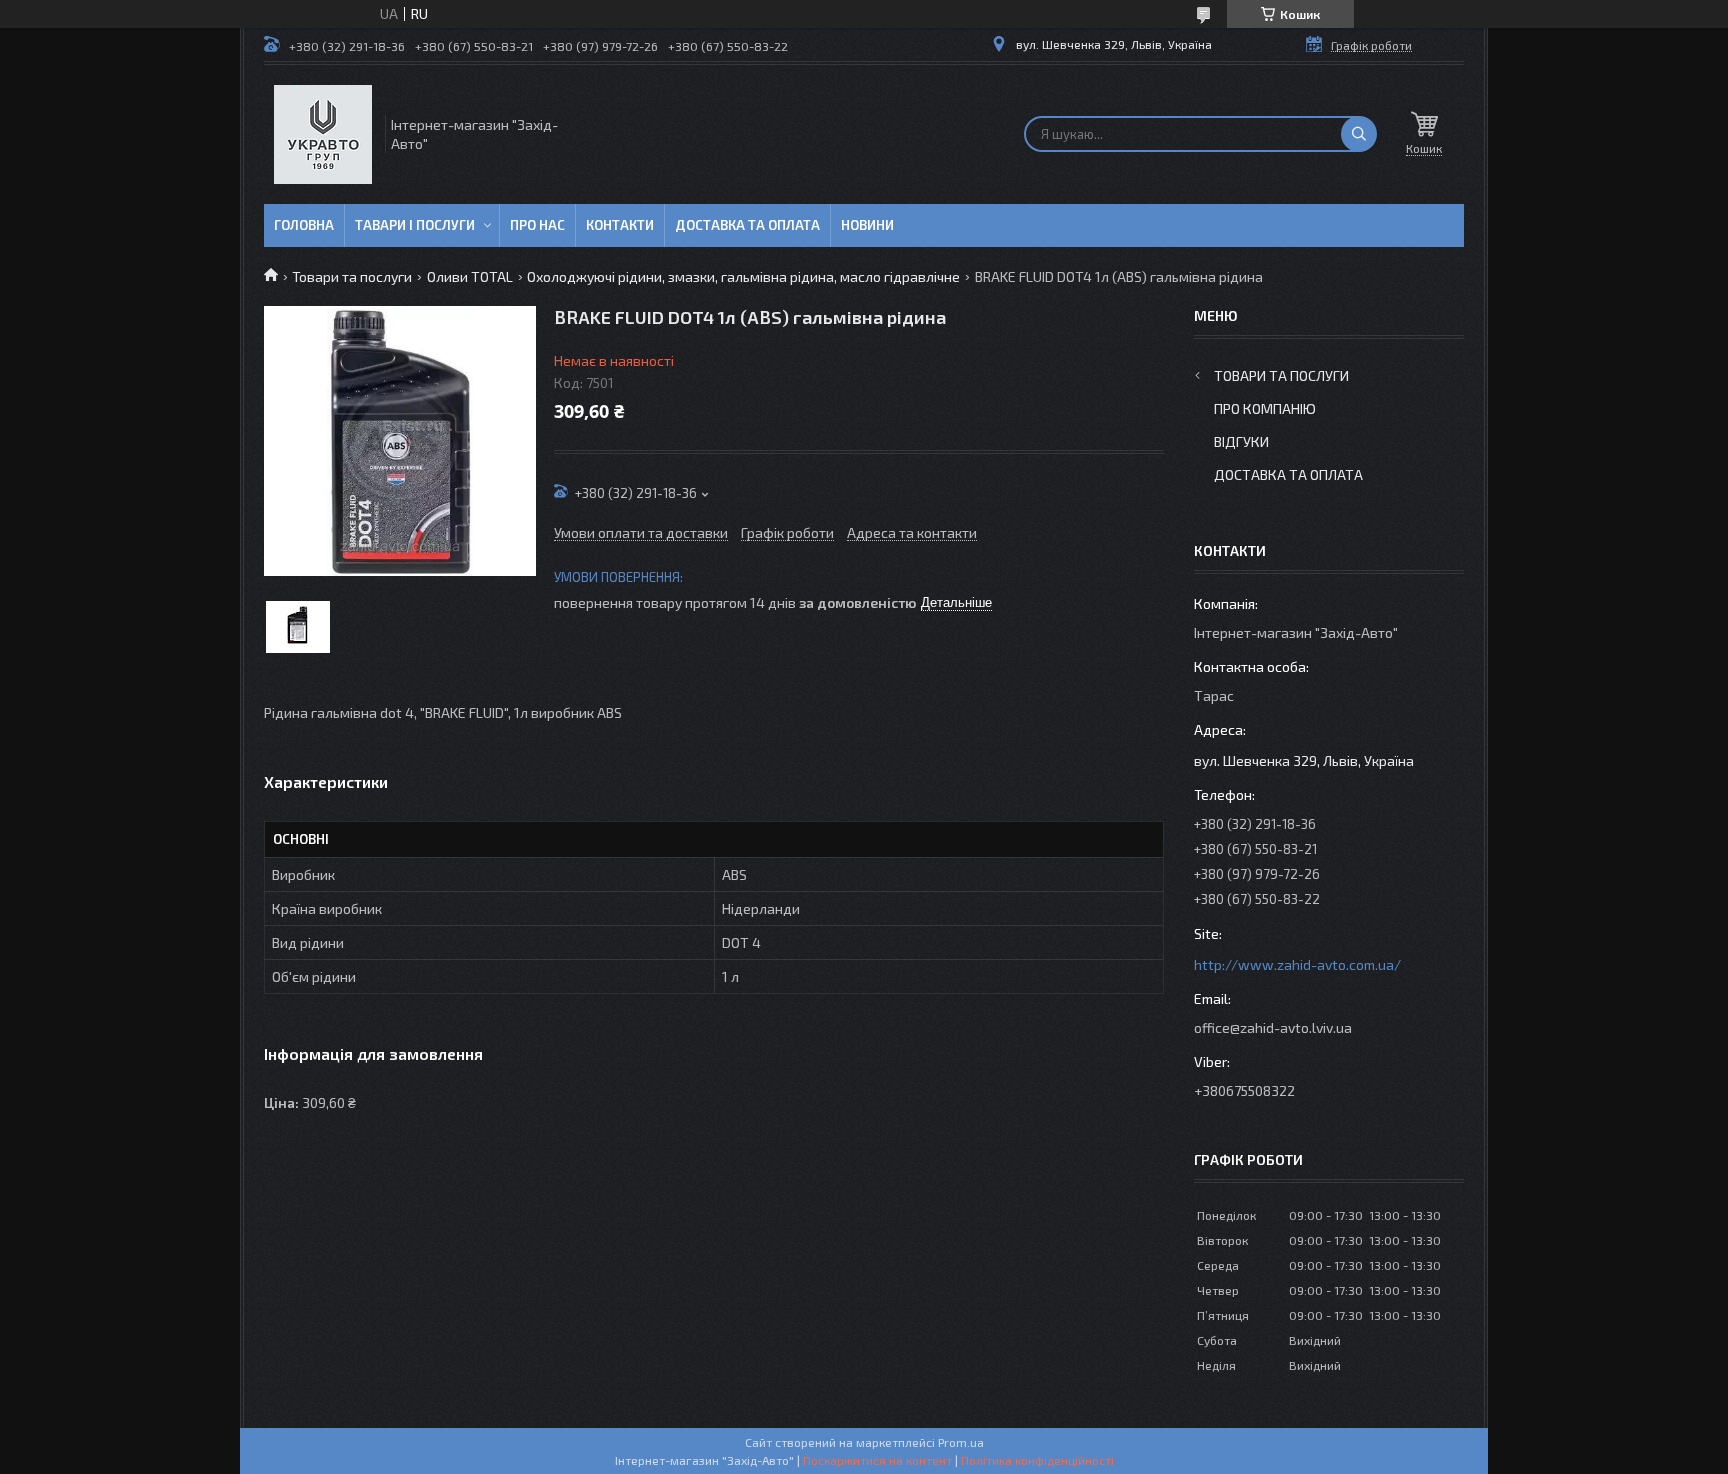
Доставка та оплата (747, 225)
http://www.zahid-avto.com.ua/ (1297, 964)
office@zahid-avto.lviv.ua (1273, 1027)
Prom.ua (961, 1442)
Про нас (537, 225)
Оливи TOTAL (470, 276)
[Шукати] (1359, 134)
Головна (304, 225)
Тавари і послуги (415, 225)
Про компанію (1265, 408)
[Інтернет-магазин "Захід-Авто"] (323, 134)
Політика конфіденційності (1037, 1460)
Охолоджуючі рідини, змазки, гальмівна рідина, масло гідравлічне (743, 276)
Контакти (620, 225)
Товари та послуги (352, 276)
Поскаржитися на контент (877, 1460)
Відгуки (1241, 441)
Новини (867, 225)
